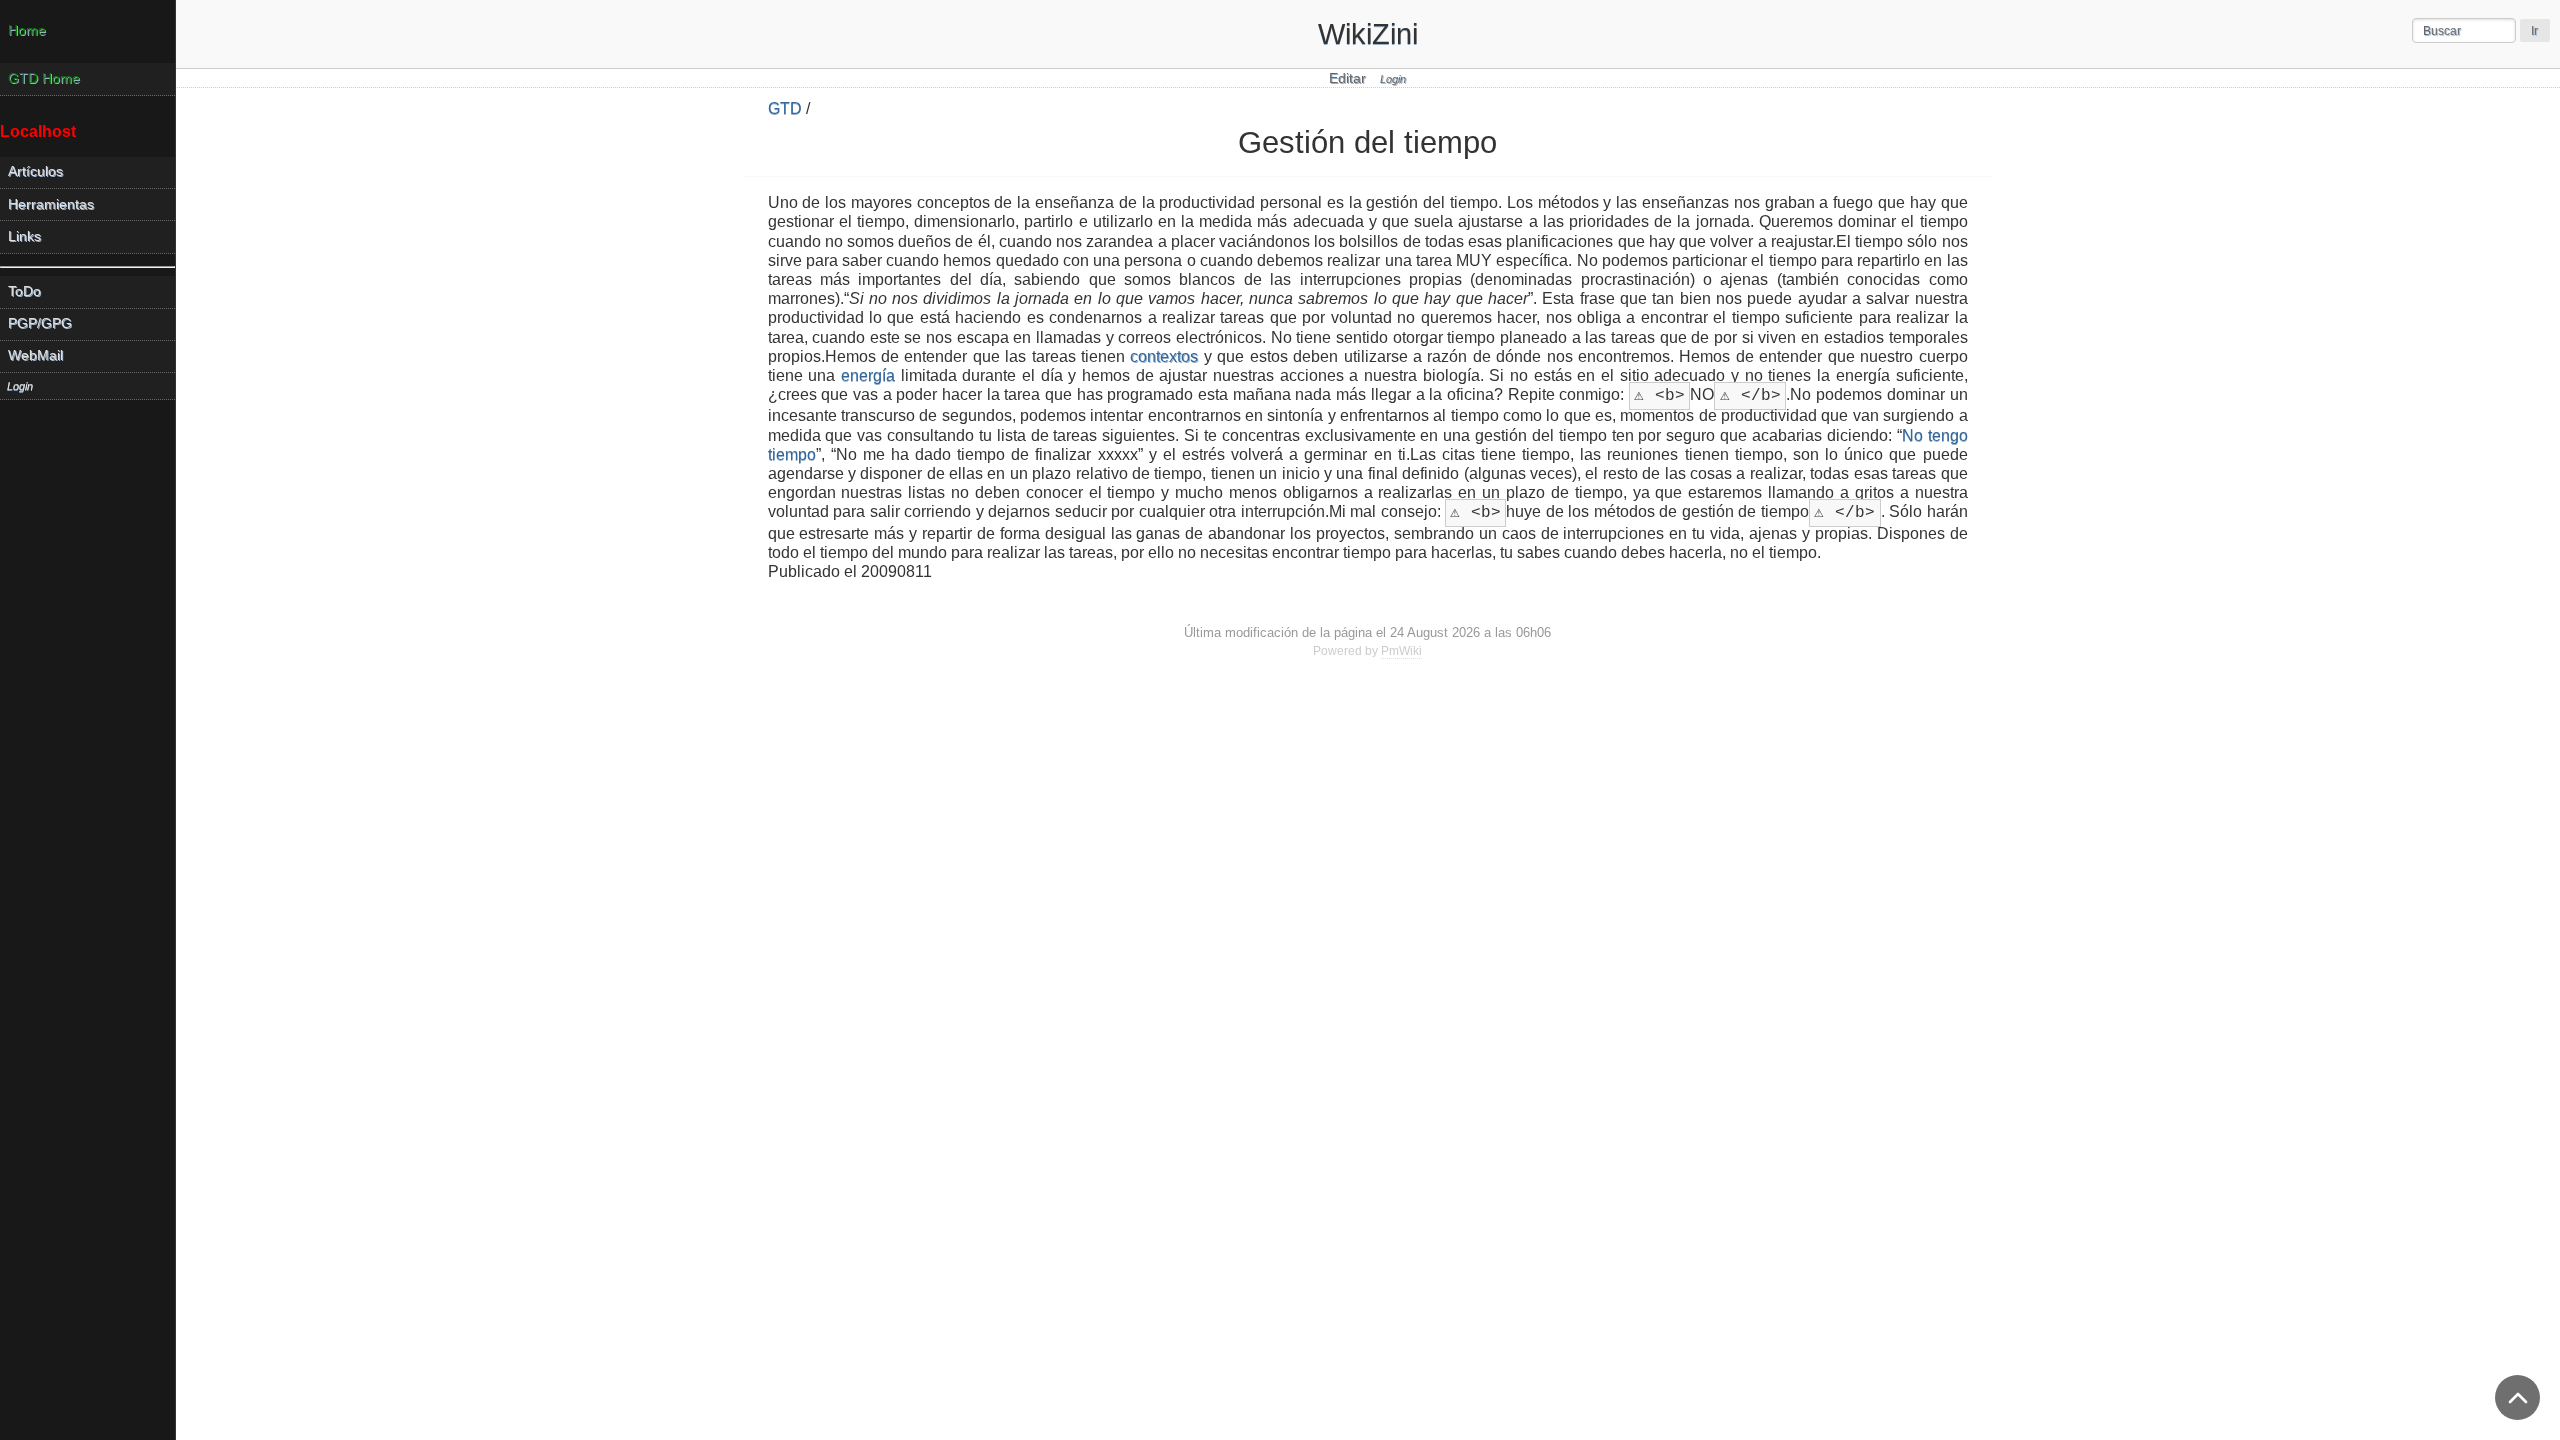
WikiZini (1368, 34)
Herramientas (51, 204)
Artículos (35, 171)
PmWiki (1401, 651)
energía (868, 375)
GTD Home (44, 78)
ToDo (24, 291)
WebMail (35, 355)
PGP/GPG (40, 323)
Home (27, 30)
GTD (785, 108)
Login (1393, 79)
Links (24, 236)
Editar (1347, 78)
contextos (1164, 356)
